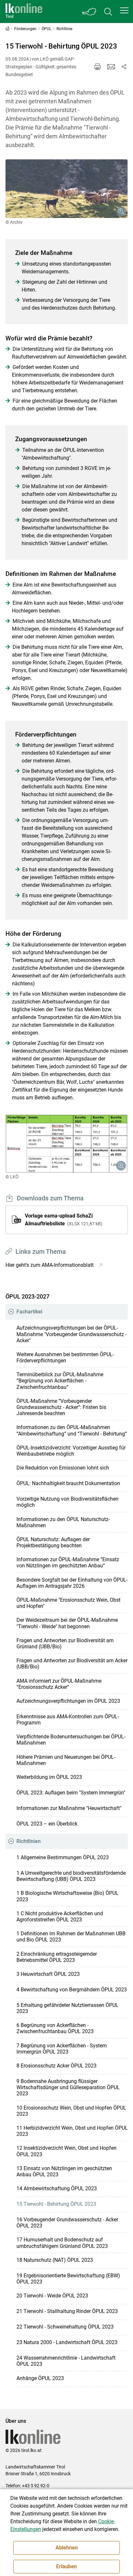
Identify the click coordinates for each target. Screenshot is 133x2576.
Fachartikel (29, 1312)
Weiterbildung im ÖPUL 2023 (49, 1777)
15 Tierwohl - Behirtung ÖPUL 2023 (56, 2204)
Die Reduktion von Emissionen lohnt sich (63, 1468)
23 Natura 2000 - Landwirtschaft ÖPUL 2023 (67, 2342)
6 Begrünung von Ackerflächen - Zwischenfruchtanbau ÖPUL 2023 (55, 2028)
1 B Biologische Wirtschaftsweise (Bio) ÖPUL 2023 (67, 1896)
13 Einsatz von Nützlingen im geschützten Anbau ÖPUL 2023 (64, 2171)
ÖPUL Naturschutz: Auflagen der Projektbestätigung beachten (53, 1542)
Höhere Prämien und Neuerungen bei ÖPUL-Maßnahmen (66, 1760)
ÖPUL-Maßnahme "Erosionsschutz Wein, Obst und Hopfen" (68, 1603)
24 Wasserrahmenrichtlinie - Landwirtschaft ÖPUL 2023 (66, 2361)
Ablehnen (67, 2548)
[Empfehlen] (111, 67)
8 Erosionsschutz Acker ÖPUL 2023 (56, 2066)
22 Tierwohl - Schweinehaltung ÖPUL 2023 (65, 2327)
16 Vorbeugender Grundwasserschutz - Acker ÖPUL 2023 (67, 2223)
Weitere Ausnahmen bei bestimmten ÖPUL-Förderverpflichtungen (65, 1357)
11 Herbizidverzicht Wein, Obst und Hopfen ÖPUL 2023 (72, 2131)
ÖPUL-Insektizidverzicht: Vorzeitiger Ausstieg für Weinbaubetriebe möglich (71, 1451)
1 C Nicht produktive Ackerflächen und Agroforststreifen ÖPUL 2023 (60, 1917)
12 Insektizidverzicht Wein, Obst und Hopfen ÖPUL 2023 (66, 2151)
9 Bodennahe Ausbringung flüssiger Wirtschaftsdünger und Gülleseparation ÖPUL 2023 (68, 2087)
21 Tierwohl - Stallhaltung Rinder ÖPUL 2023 (67, 2311)
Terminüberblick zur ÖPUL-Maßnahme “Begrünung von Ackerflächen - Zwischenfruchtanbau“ (60, 1381)
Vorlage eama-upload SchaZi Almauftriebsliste (63, 1220)
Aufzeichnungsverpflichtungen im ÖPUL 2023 (68, 1701)
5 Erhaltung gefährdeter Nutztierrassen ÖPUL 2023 (67, 2008)
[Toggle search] (108, 11)
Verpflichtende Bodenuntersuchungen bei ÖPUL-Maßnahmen (71, 1740)
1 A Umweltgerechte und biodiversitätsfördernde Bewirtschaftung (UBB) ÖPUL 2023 (71, 1876)
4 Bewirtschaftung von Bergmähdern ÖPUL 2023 (72, 1990)
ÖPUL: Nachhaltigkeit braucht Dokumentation (68, 1483)
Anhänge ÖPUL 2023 (40, 2378)
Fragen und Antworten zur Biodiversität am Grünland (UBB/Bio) (65, 1643)
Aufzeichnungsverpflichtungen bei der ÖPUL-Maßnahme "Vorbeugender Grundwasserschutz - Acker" (72, 1334)
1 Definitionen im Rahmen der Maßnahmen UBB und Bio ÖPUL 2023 (71, 1937)
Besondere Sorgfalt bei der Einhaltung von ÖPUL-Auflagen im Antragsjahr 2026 (72, 1583)
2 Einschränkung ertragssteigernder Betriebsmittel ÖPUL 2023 (57, 1957)
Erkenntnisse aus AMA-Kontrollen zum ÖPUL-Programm (68, 1720)
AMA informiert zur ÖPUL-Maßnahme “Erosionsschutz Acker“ (59, 1684)
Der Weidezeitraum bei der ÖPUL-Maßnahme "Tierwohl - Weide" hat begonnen (67, 1623)
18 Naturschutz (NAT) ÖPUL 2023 (55, 2260)
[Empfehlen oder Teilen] (124, 67)
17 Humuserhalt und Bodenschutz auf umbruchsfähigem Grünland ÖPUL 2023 (62, 2243)
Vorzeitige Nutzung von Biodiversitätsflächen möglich (67, 1502)
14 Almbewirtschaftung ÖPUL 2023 (57, 2188)
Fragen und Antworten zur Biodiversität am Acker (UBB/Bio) (72, 1664)
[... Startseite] (24, 11)
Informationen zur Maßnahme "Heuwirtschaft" (69, 1808)
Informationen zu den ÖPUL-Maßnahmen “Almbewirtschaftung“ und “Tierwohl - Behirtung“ (72, 1430)
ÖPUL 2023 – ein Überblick (47, 1824)
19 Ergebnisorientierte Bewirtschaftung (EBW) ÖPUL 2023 (68, 2279)
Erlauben (66, 2566)
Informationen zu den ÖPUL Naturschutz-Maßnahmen (63, 1522)
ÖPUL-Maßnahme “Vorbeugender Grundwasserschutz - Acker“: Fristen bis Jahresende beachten (61, 1407)
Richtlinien (29, 1841)
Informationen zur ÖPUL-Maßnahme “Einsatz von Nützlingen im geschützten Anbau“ (68, 1563)
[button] (124, 10)
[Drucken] (97, 67)
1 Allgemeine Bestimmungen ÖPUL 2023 (63, 1857)
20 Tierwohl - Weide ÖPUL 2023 (52, 2296)
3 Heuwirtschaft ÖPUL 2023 (48, 1974)
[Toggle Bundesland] (89, 11)
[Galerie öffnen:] (67, 189)
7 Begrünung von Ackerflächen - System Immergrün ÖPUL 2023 (62, 2049)
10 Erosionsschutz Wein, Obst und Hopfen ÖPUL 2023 (71, 2111)
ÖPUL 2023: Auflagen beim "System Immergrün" (71, 1793)
